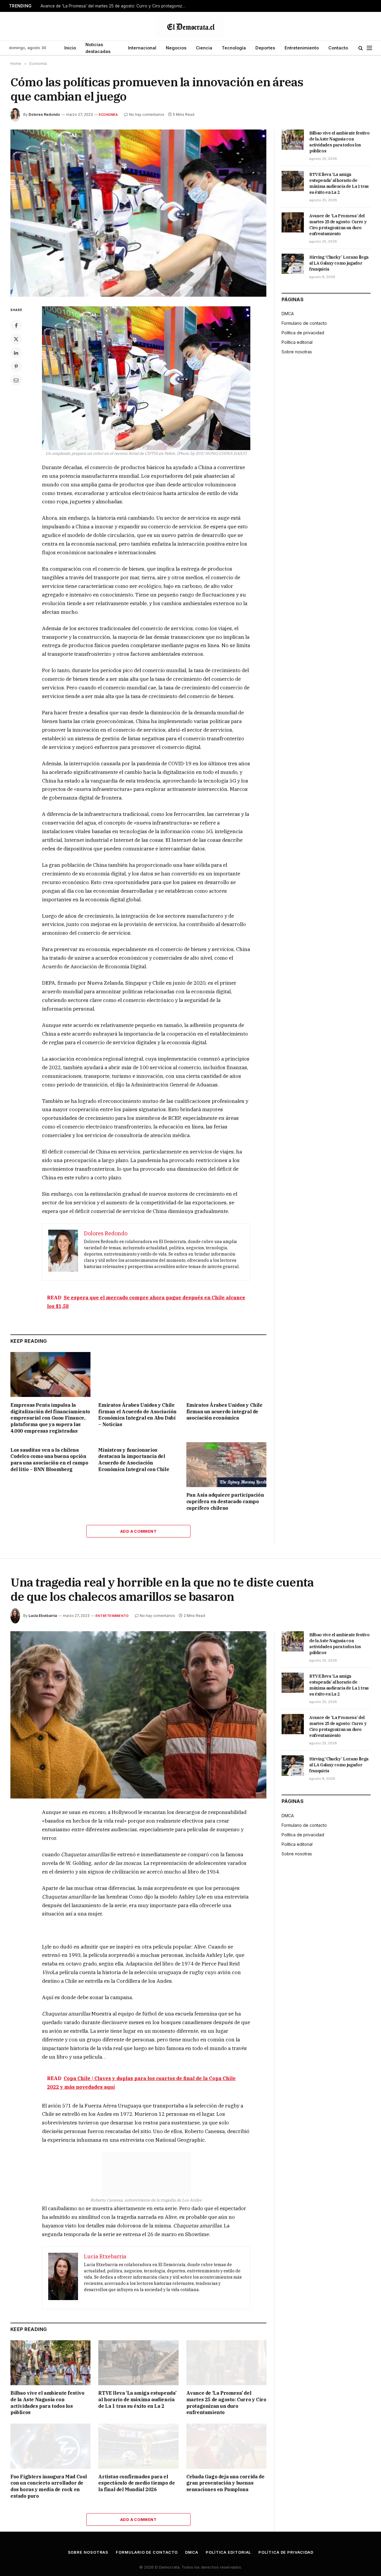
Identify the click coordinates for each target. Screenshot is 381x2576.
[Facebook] (16, 325)
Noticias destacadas (98, 48)
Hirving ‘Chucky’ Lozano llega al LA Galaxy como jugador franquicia (339, 263)
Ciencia (204, 48)
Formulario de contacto (304, 323)
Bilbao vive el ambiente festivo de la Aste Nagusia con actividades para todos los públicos (339, 142)
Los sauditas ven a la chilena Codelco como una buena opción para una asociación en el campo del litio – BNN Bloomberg (49, 1460)
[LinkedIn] (16, 353)
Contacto (338, 48)
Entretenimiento (302, 48)
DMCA (288, 314)
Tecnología (234, 48)
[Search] (361, 48)
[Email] (16, 380)
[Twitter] (16, 339)
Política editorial (297, 342)
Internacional (142, 48)
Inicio (70, 48)
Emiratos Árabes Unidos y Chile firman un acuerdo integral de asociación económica (224, 1412)
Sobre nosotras (297, 352)
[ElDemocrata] (190, 26)
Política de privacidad (303, 333)
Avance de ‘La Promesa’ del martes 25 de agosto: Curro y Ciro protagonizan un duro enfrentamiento (115, 6)
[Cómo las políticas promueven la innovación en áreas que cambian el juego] (138, 213)
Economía (108, 115)
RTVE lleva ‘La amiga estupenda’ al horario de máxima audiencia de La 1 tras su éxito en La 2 (339, 183)
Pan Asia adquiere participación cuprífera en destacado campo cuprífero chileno (225, 1501)
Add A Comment (138, 1531)
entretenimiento (112, 1616)
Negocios (176, 48)
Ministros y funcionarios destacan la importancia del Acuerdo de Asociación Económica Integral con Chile (134, 1460)
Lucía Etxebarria (43, 1616)
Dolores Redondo (44, 114)
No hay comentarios (147, 114)
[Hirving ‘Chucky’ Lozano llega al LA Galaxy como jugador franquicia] (293, 264)
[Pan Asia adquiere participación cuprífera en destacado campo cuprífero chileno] (226, 1465)
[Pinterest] (16, 366)
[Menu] (369, 48)
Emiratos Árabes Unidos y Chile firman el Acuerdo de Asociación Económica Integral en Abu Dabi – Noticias (137, 1415)
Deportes (265, 48)
